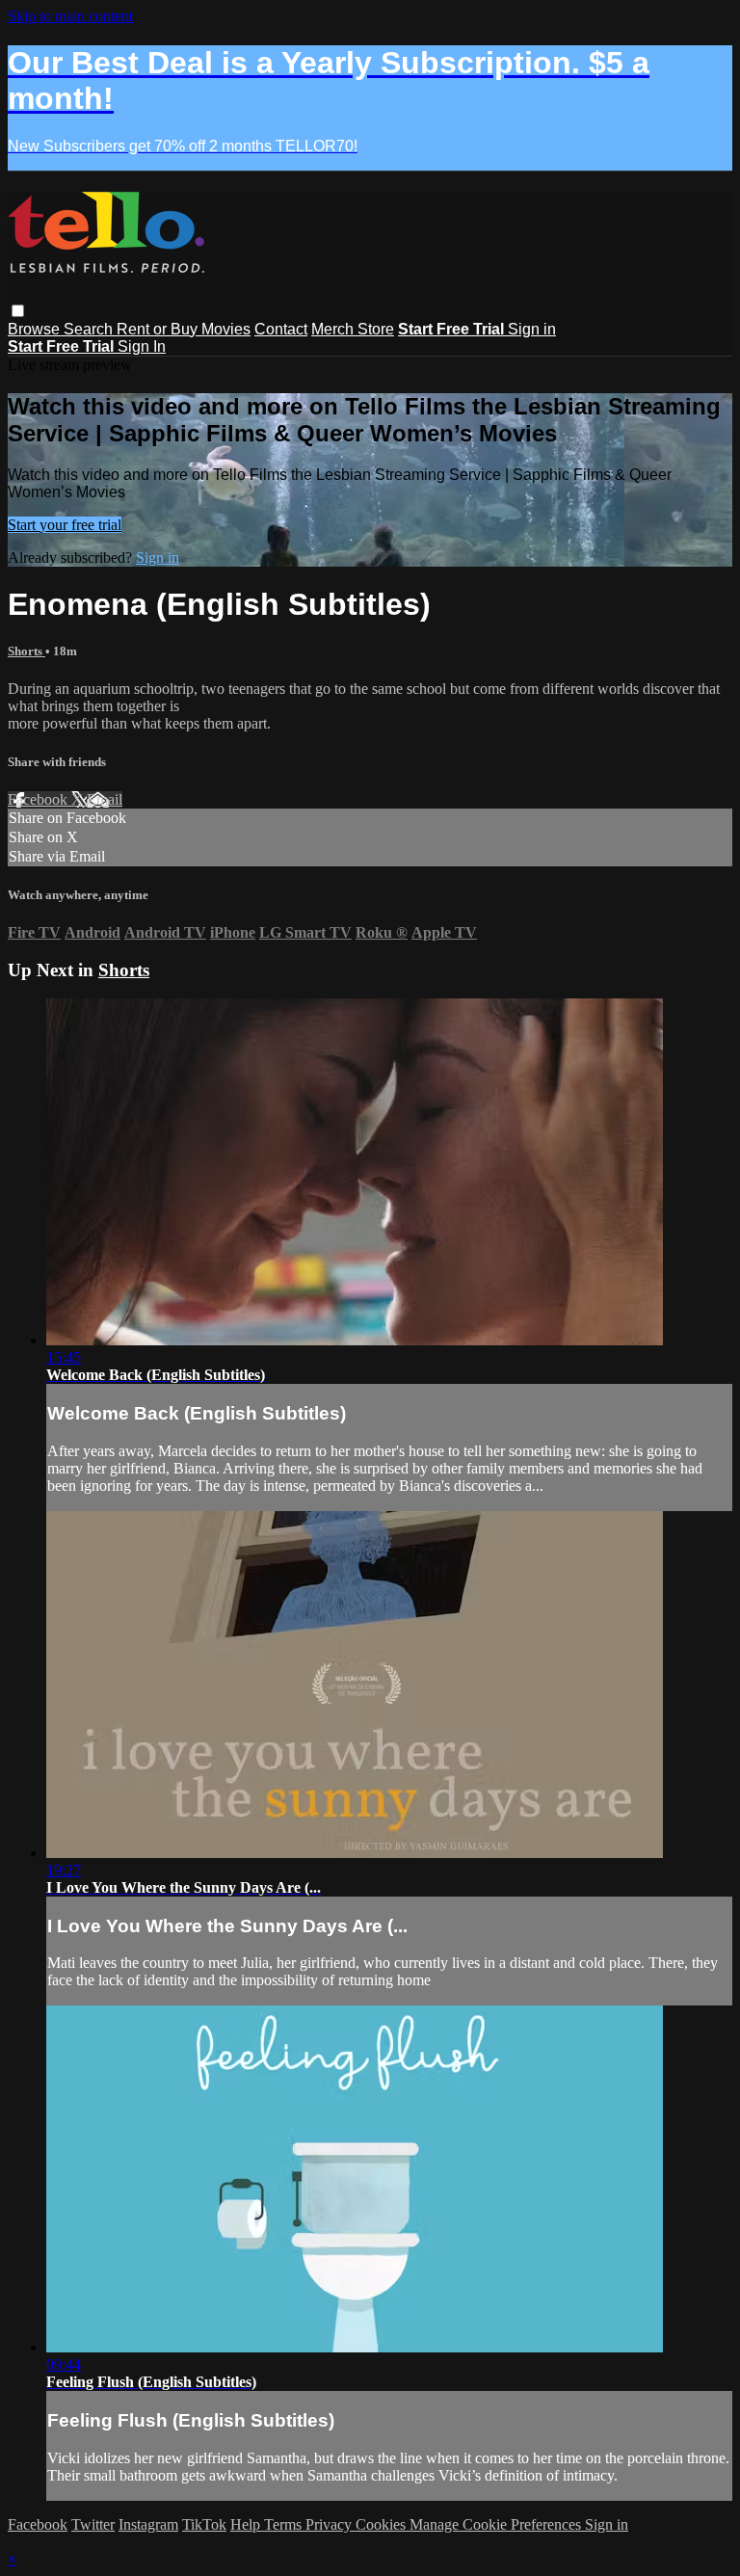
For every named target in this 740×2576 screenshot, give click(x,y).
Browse (36, 329)
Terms (285, 2524)
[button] (18, 311)
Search (90, 329)
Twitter (93, 2524)
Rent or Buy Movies (184, 329)
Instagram (148, 2524)
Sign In (142, 346)
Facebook (40, 799)
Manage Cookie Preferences (497, 2524)
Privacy (330, 2524)
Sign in (532, 329)
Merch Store (353, 329)
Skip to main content (70, 16)
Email (105, 799)
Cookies (383, 2524)
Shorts (26, 651)
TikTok (204, 2524)
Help (247, 2524)
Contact (281, 329)
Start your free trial (65, 525)
